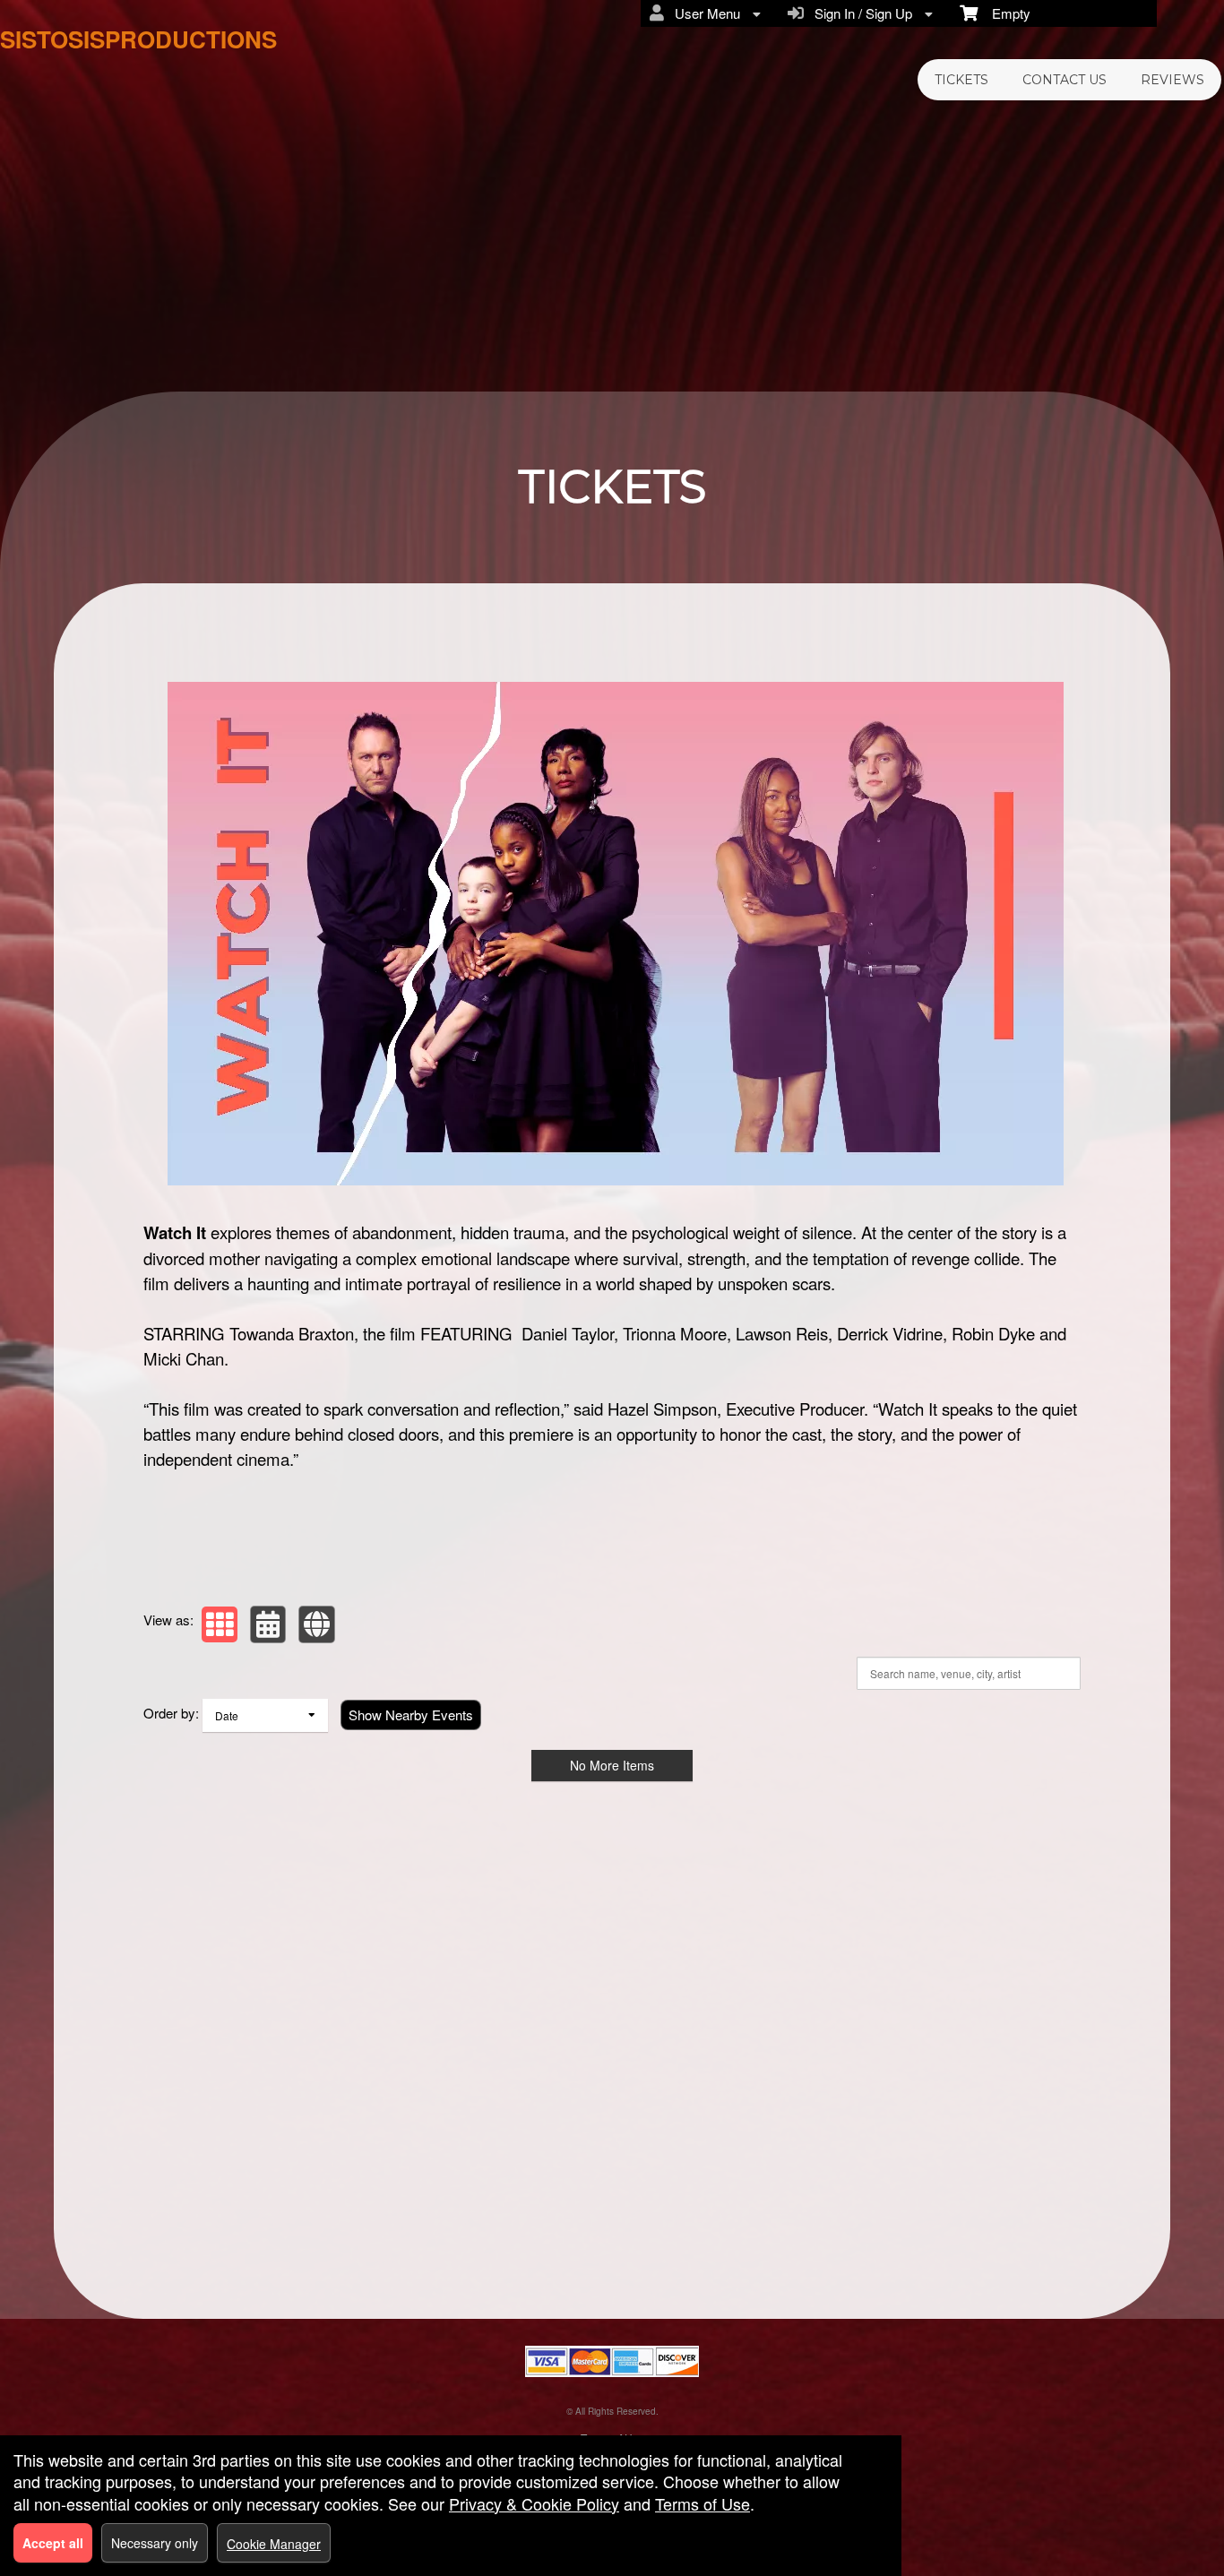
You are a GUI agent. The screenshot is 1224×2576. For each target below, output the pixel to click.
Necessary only (155, 2543)
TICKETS (961, 80)
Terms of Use (703, 2503)
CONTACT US (1065, 80)
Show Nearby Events (411, 1714)
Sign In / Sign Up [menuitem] (860, 13)
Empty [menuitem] (1004, 13)
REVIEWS (1172, 80)
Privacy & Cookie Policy (534, 2503)
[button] (220, 1624)
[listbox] (265, 1715)
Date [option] (227, 1715)
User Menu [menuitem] (704, 13)
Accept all (53, 2543)
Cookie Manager (274, 2544)
